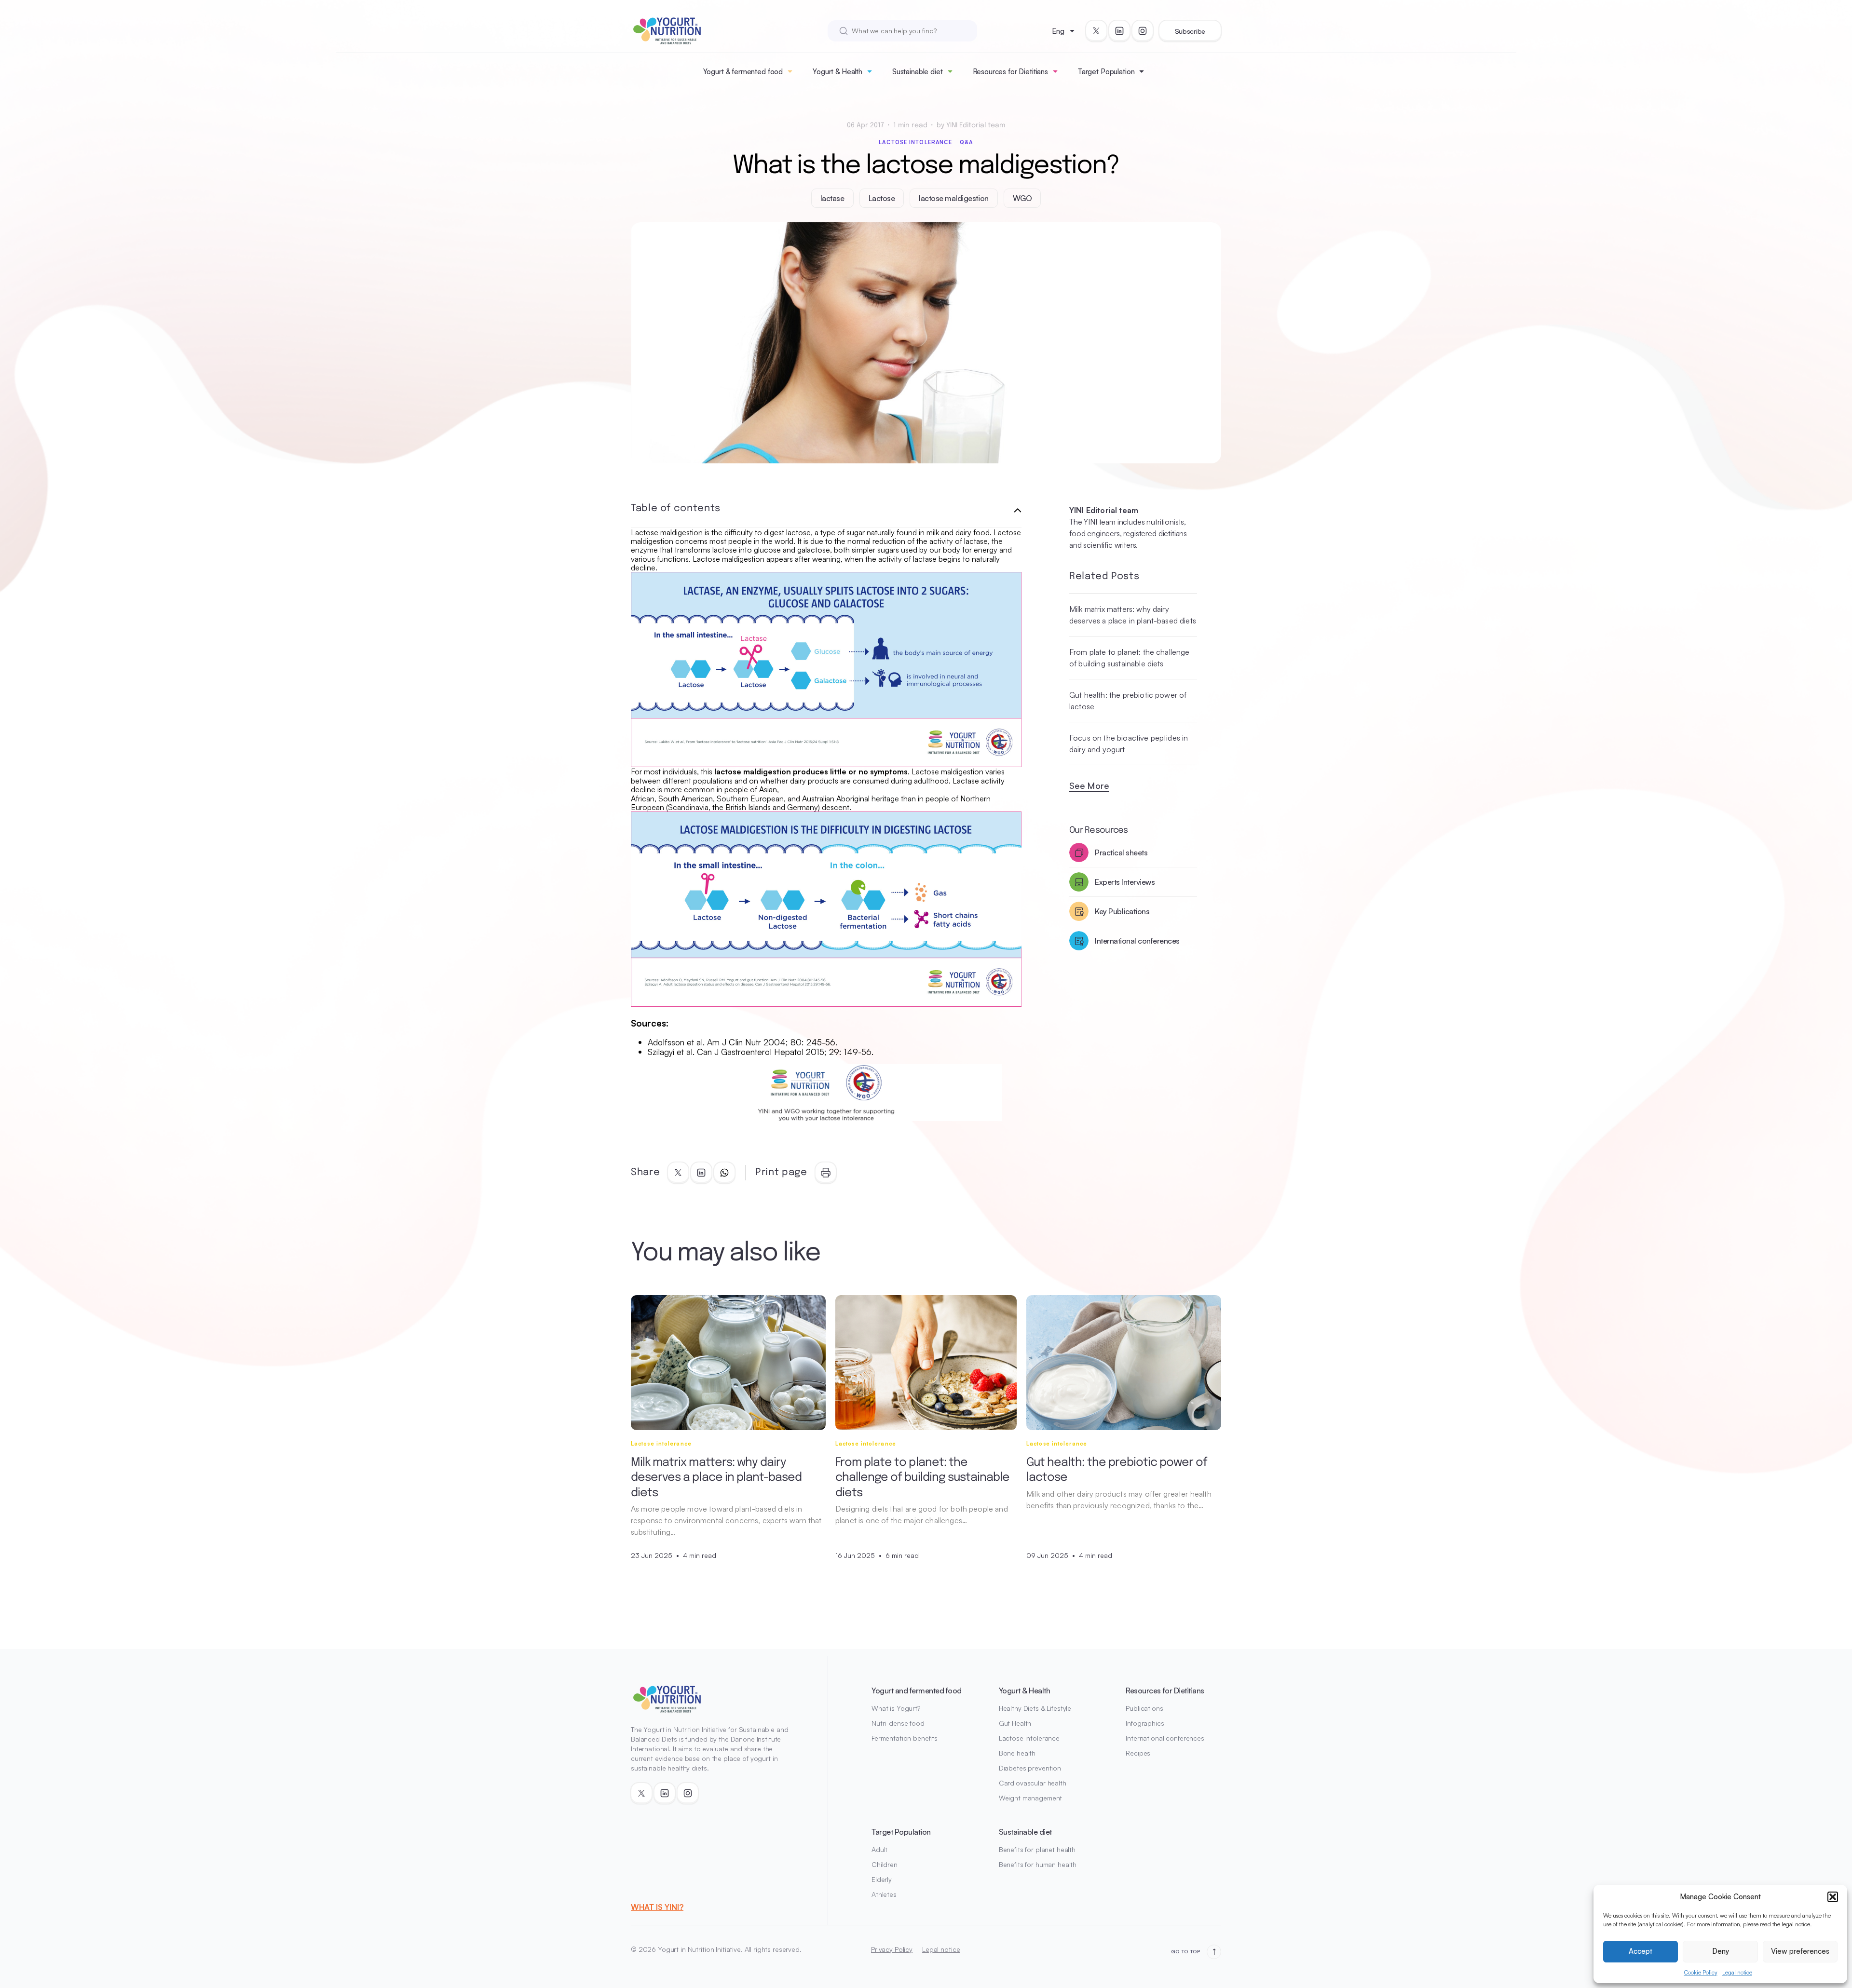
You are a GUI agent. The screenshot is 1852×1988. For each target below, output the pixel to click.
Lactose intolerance (915, 142)
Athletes (884, 1894)
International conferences (1165, 1738)
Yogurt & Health (837, 72)
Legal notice (1737, 1972)
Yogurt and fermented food (917, 1690)
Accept (1641, 1951)
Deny (1721, 1951)
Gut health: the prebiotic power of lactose (1128, 701)
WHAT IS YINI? (657, 1907)
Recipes (1138, 1753)
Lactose (882, 198)
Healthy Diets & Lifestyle (1035, 1708)
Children (885, 1864)
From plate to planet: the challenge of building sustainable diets (1130, 658)
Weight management (1031, 1798)
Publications (1144, 1708)
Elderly (882, 1879)
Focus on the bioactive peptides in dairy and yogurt (1129, 744)
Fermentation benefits (905, 1738)
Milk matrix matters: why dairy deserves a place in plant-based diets (1133, 615)
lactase (832, 198)
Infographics (1145, 1723)
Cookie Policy (1701, 1972)
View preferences (1800, 1951)
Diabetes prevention (1030, 1768)
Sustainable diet (918, 72)
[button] (1833, 1897)
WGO (1022, 198)
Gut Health (1015, 1723)
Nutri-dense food (898, 1723)
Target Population (1106, 72)
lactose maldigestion (953, 198)
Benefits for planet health (1037, 1849)
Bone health (1017, 1753)
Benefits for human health (1038, 1864)
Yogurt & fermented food (743, 72)
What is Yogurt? (896, 1708)
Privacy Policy (892, 1949)
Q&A (966, 142)
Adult (879, 1849)
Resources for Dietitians (1010, 72)
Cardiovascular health (1033, 1783)
